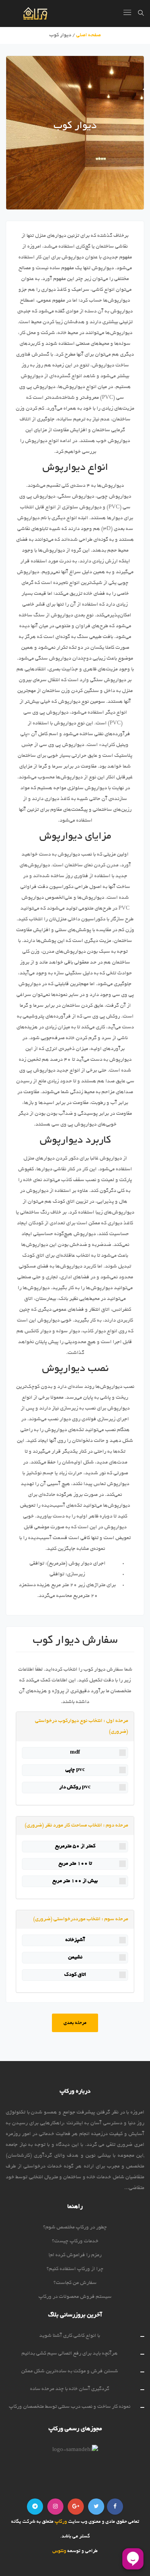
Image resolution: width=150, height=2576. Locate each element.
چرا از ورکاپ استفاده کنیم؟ (75, 2269)
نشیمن (75, 1957)
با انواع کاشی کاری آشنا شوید (70, 2336)
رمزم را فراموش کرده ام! (75, 2255)
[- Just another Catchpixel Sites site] (27, 14)
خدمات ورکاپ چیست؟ (75, 2241)
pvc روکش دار (75, 1787)
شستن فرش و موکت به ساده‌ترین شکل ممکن (70, 2371)
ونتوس (59, 2551)
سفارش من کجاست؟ (75, 2283)
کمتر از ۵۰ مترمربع (75, 1846)
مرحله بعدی (75, 2023)
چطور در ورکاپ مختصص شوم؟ (75, 2227)
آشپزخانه (75, 1940)
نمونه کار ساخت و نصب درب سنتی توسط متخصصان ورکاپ (70, 2407)
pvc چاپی (75, 1770)
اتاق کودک (75, 1975)
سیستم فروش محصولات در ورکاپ (75, 2297)
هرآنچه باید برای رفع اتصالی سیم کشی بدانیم (70, 2354)
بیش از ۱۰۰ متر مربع (75, 1881)
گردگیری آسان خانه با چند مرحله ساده (70, 2389)
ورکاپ (60, 2522)
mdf (75, 1753)
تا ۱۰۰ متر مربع (75, 1864)
